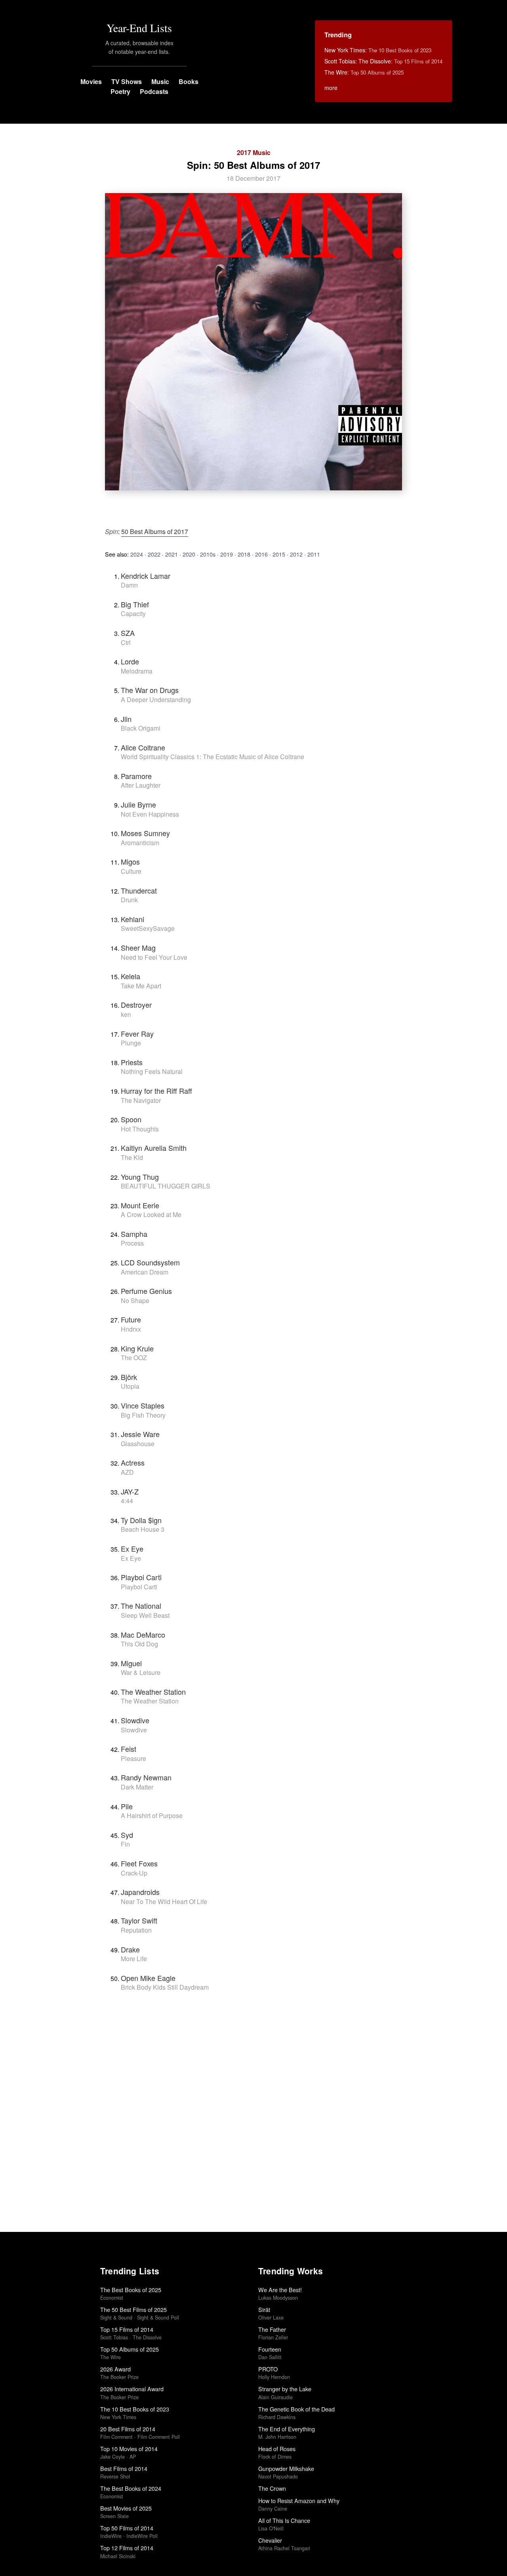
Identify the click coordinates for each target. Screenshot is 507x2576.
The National (141, 1606)
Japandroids (140, 1892)
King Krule (137, 1348)
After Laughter (141, 785)
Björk (129, 1377)
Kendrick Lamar (146, 576)
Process (132, 1243)
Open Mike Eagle (148, 1978)
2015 (279, 554)
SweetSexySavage (148, 928)
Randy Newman (146, 1777)
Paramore (136, 776)
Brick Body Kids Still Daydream (165, 1987)
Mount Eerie (140, 1205)
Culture (131, 871)
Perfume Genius (146, 1291)
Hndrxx (131, 1329)
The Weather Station (153, 1692)
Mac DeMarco (143, 1634)
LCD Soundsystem (150, 1262)
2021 (172, 554)
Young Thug (140, 1177)
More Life (134, 1959)
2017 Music (254, 152)
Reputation (136, 1930)
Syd (127, 1835)
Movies (91, 81)
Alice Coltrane (143, 747)
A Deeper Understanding (156, 700)
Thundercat (139, 890)
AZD (127, 1472)
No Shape (135, 1300)
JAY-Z (130, 1491)
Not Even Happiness (150, 814)
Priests (132, 1062)
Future (131, 1319)
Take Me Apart (141, 986)
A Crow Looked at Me (151, 1214)
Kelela (131, 976)
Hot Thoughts (140, 1129)
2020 (189, 554)
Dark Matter (137, 1787)
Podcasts (154, 91)
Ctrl (126, 642)
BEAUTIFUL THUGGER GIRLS (166, 1186)
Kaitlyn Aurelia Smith (154, 1148)
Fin (125, 1844)
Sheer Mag (138, 947)
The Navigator (141, 1100)
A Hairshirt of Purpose (152, 1815)
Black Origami (141, 728)
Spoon (131, 1119)
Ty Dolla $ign (141, 1520)
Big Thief (135, 604)
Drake (130, 1949)
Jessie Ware (140, 1434)
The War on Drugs (150, 690)
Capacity (133, 613)
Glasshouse (138, 1444)
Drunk (129, 900)
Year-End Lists (139, 28)
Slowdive (135, 1720)
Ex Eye (132, 1548)
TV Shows (127, 81)
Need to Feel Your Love (154, 957)
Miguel (131, 1663)
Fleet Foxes (139, 1863)
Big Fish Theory (143, 1415)
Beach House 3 (143, 1529)
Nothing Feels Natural (152, 1071)
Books (189, 81)
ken (126, 1014)
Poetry (120, 91)
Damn (129, 585)
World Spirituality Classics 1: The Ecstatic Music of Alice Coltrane (213, 757)
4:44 (127, 1501)
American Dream (145, 1272)
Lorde (130, 661)
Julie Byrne (138, 804)
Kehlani (132, 919)
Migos (130, 861)
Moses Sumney (145, 833)
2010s (208, 554)
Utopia (130, 1386)
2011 (314, 554)
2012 (296, 554)
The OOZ (134, 1358)
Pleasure (133, 1758)
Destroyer (136, 1005)
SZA (128, 633)
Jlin (126, 719)
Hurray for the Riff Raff (156, 1091)
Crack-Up (134, 1873)
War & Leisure (141, 1672)
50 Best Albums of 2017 (155, 531)
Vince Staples (143, 1405)
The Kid (132, 1157)
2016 (261, 554)
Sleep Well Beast (145, 1615)
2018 (244, 554)
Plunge (131, 1043)
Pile (127, 1806)
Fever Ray (137, 1033)
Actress (133, 1462)
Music (160, 81)
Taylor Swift (139, 1920)
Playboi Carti (141, 1577)
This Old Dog (139, 1644)
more (331, 88)
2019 (227, 554)
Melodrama (137, 671)
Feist (129, 1749)
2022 (154, 554)
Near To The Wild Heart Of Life (164, 1901)
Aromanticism (140, 843)
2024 (137, 554)
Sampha (134, 1234)
